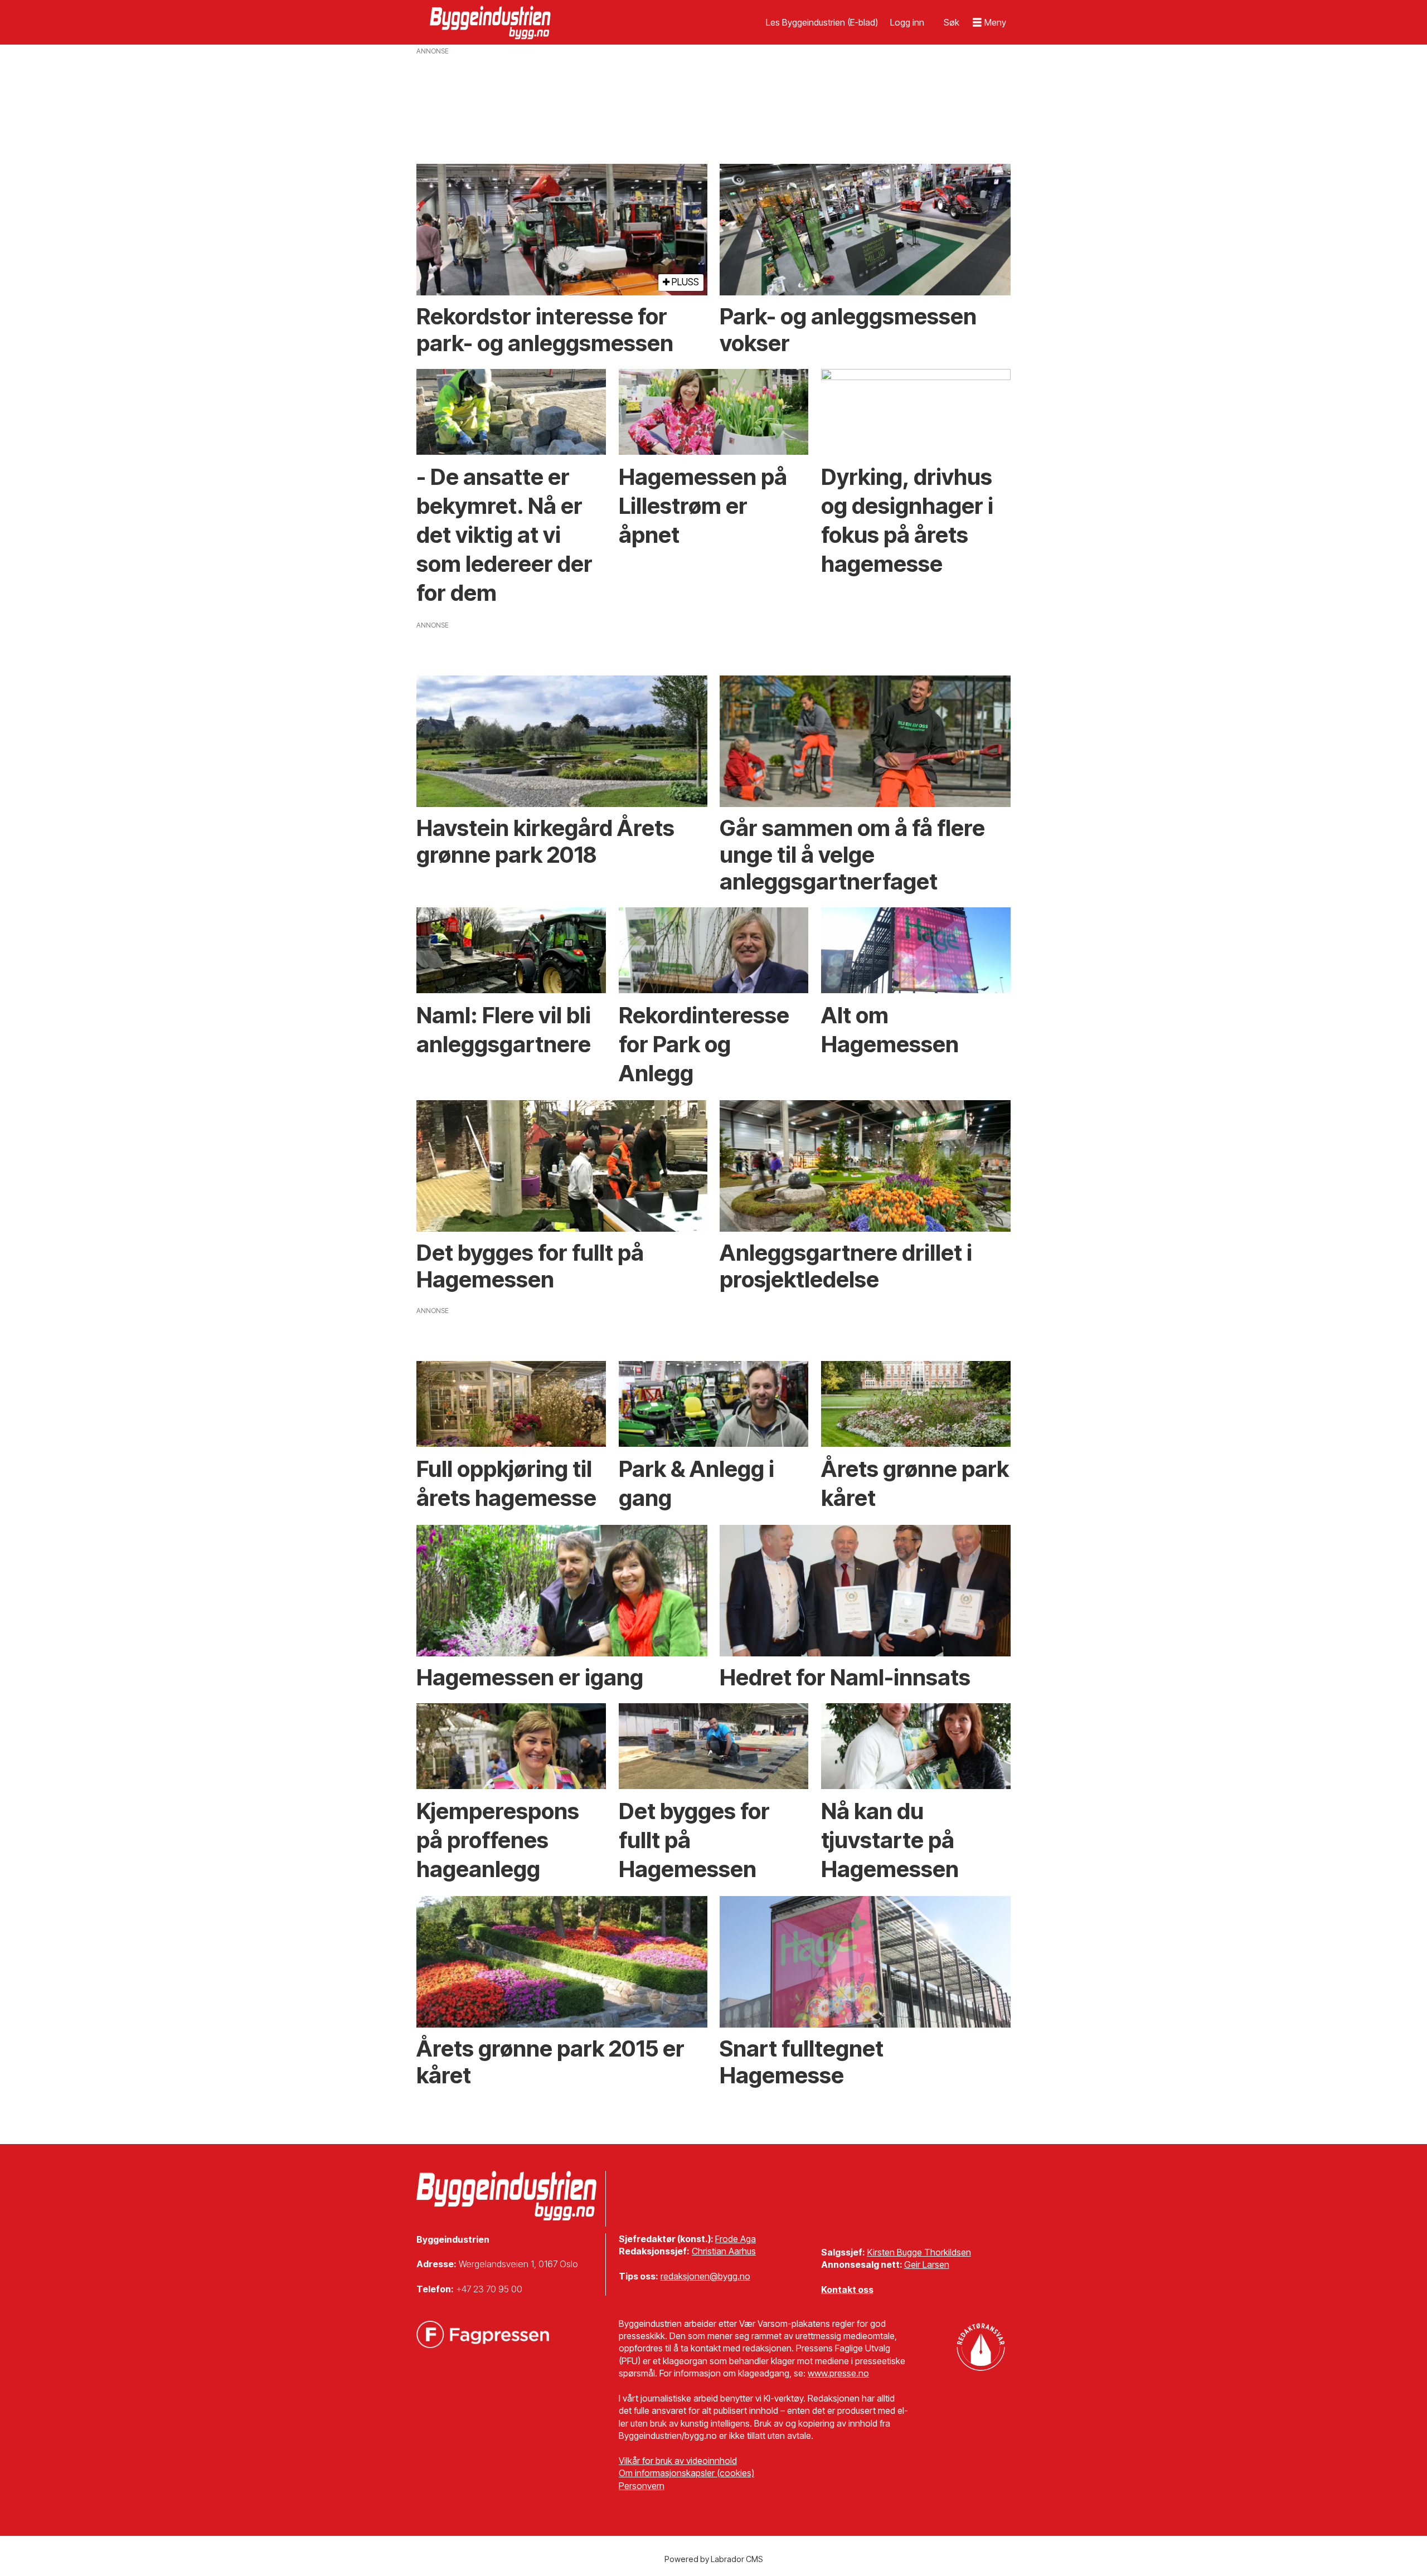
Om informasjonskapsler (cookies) (686, 2473)
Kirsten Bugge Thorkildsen (919, 2252)
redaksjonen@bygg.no (705, 2276)
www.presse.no (838, 2373)
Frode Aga (736, 2239)
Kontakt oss (847, 2290)
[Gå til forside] (492, 22)
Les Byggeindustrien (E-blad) (822, 22)
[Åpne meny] (989, 23)
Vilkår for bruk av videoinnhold (678, 2461)
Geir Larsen (927, 2264)
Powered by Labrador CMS (714, 2559)
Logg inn (907, 22)
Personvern (642, 2486)
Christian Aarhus (724, 2251)
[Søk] (952, 22)
